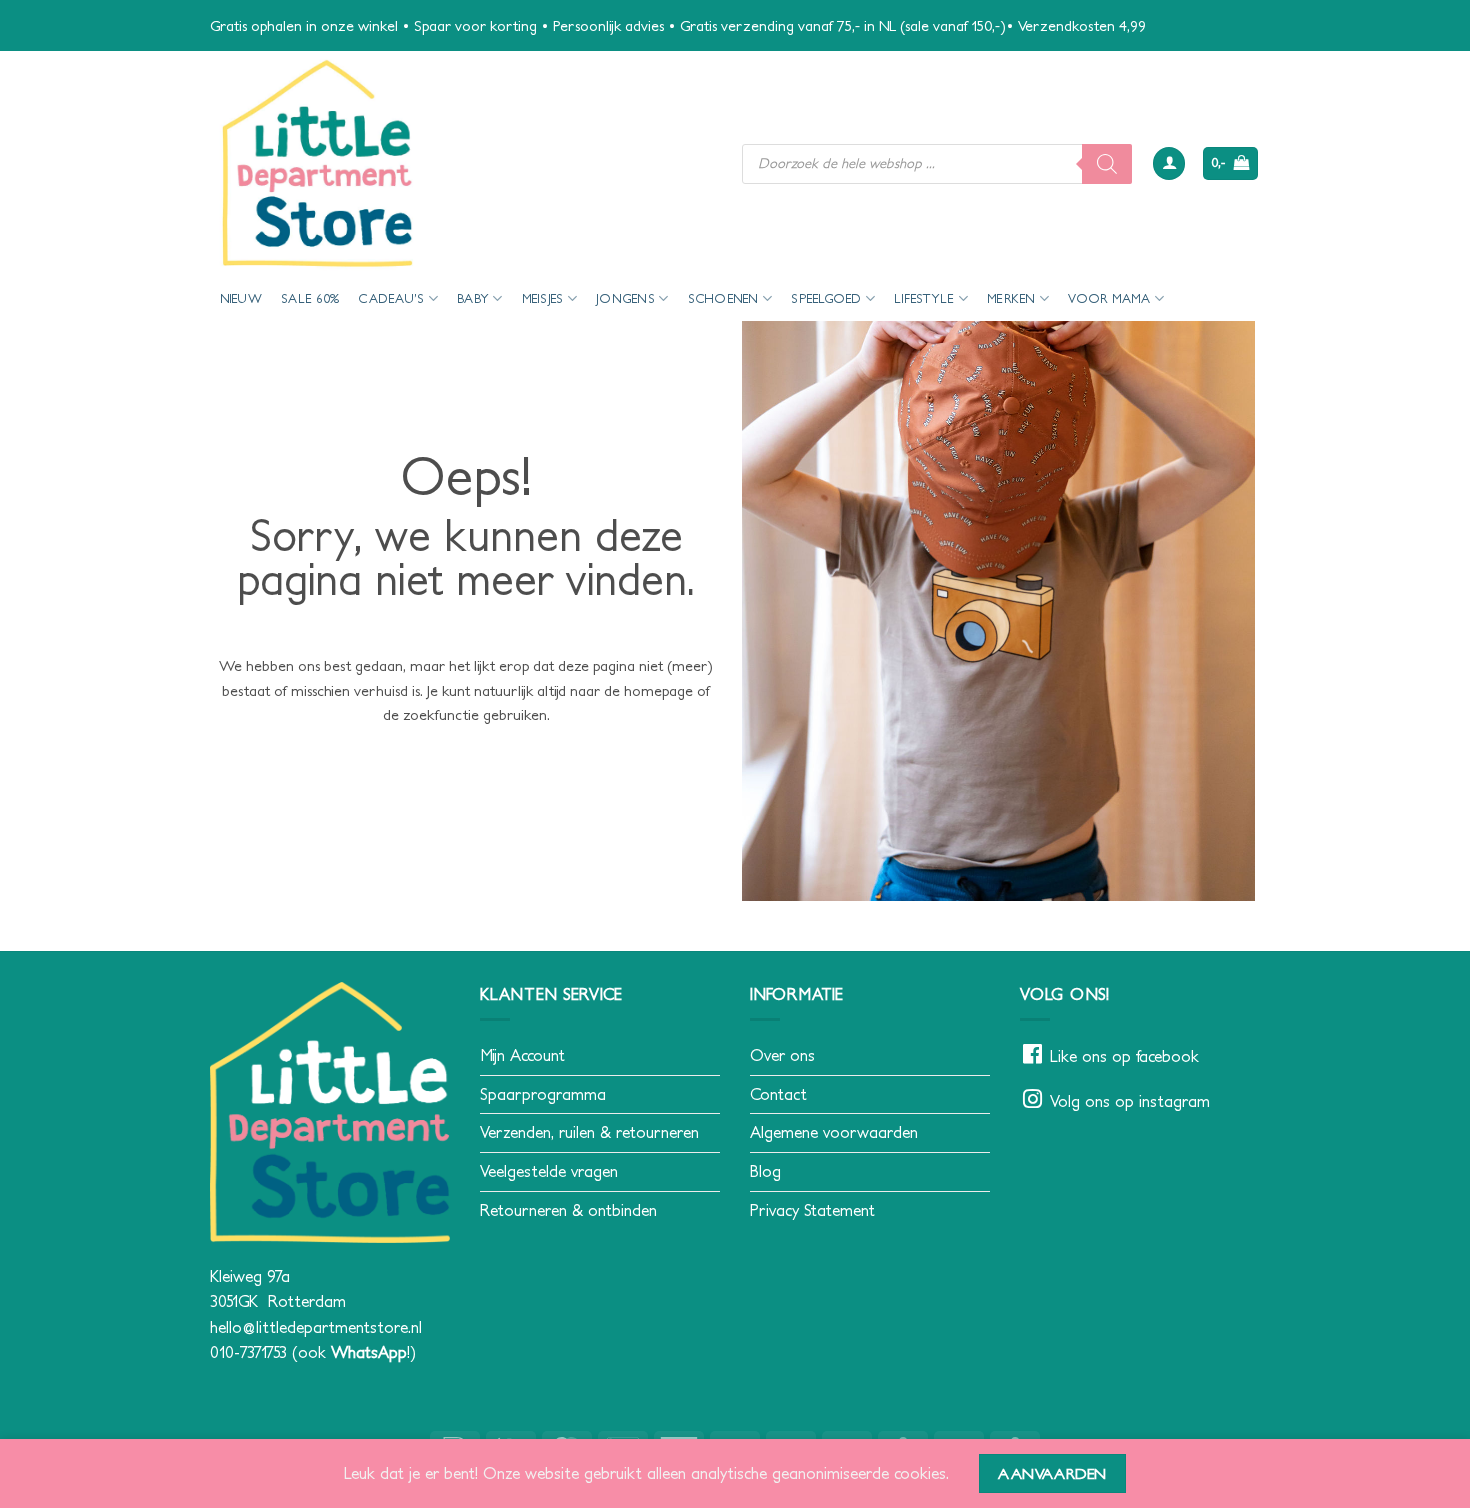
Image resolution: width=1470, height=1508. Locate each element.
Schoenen (723, 298)
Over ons (782, 1055)
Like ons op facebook (1124, 1056)
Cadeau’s (391, 298)
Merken (1011, 298)
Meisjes (543, 298)
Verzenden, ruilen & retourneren (589, 1132)
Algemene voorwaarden (834, 1132)
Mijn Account (522, 1055)
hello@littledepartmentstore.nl (316, 1327)
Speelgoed (826, 298)
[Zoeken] (1107, 164)
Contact (778, 1094)
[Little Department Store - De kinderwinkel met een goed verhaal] (461, 163)
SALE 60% (310, 298)
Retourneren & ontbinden (568, 1210)
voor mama (1109, 298)
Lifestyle (924, 298)
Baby (473, 298)
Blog (765, 1171)
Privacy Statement (812, 1210)
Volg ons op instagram (1130, 1101)
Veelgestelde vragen (549, 1171)
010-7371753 (248, 1352)
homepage (658, 690)
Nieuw (241, 298)
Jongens (625, 298)
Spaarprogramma (543, 1094)
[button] (1169, 163)
